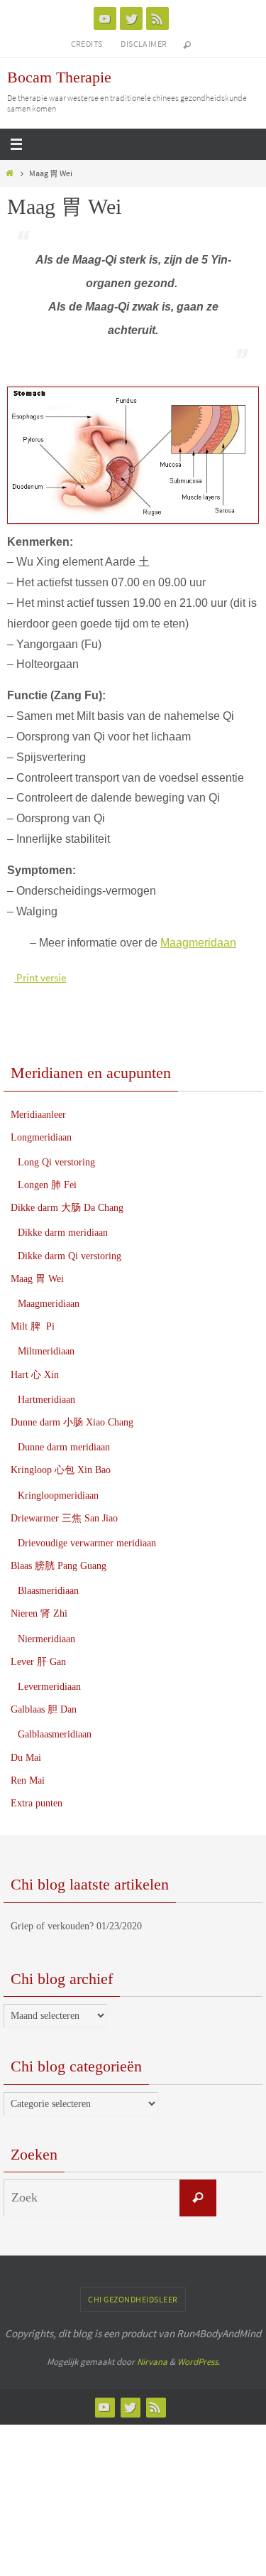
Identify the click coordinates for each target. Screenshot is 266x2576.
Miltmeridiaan (46, 1351)
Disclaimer (144, 44)
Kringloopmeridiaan (58, 1496)
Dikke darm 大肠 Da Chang (67, 1208)
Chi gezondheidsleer (133, 2299)
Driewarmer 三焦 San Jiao (64, 1518)
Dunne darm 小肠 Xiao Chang (72, 1422)
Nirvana (152, 2362)
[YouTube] (105, 18)
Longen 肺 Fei (47, 1185)
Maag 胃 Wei (37, 1279)
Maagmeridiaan (49, 1304)
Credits (87, 44)
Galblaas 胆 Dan (44, 1709)
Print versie (40, 977)
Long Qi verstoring (56, 1162)
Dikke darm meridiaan (63, 1233)
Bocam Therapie (59, 77)
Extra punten (37, 1803)
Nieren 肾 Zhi (39, 1613)
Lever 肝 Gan (38, 1662)
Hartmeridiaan (46, 1400)
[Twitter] (131, 18)
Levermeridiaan (49, 1687)
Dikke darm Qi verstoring (70, 1256)
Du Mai (26, 1758)
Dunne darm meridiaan (64, 1447)
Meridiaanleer (38, 1115)
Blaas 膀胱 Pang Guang (59, 1566)
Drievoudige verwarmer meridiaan (87, 1543)
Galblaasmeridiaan (55, 1734)
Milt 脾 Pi (33, 1326)
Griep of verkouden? (52, 1926)
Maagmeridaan (198, 943)
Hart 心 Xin (35, 1375)
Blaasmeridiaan (48, 1591)
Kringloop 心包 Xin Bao (61, 1470)
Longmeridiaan (41, 1137)
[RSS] (157, 18)
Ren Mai (28, 1780)
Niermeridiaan (46, 1639)
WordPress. (199, 2362)
